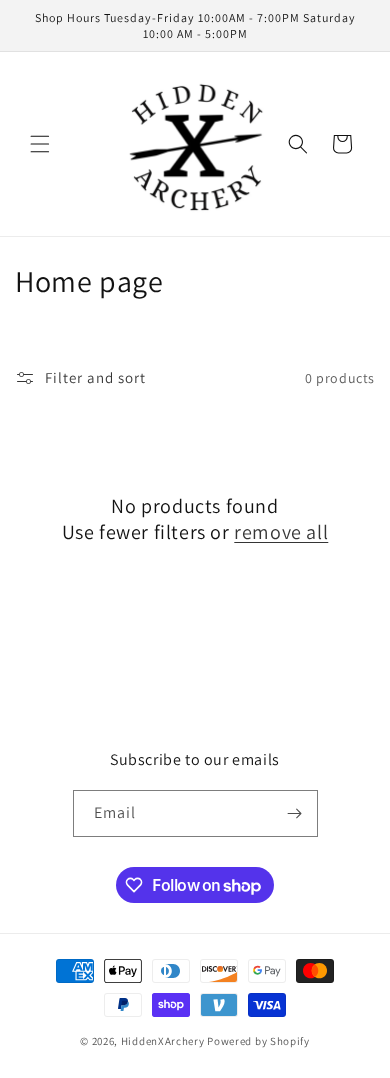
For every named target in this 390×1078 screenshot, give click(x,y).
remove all (281, 532)
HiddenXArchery (163, 1041)
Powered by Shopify (258, 1041)
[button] (40, 144)
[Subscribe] (295, 813)
